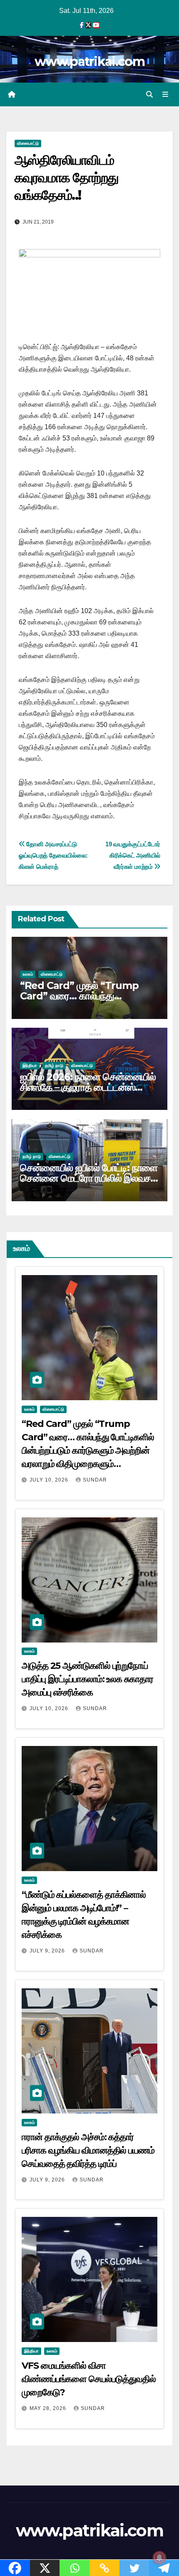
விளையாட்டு (28, 143)
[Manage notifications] (159, 2558)
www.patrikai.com (89, 62)
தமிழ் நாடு (54, 1065)
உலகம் (28, 974)
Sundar (95, 1480)
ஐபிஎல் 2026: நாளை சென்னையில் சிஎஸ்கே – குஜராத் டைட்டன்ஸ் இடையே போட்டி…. (88, 1087)
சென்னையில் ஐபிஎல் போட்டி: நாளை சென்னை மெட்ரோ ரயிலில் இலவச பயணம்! (89, 1178)
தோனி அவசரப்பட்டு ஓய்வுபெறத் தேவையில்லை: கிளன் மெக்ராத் (53, 855)
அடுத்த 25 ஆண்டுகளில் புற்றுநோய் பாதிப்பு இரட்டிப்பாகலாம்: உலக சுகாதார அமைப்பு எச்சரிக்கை (87, 1679)
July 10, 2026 (50, 1480)
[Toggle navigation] (165, 95)
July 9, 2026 (48, 1951)
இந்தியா (30, 1065)
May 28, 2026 (49, 2408)
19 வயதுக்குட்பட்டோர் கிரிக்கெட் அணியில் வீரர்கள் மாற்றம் (133, 855)
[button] (149, 94)
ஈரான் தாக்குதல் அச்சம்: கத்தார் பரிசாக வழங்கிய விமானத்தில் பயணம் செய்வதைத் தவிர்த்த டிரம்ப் (88, 2150)
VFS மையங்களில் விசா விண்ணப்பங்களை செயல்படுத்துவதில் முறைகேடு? (89, 2379)
